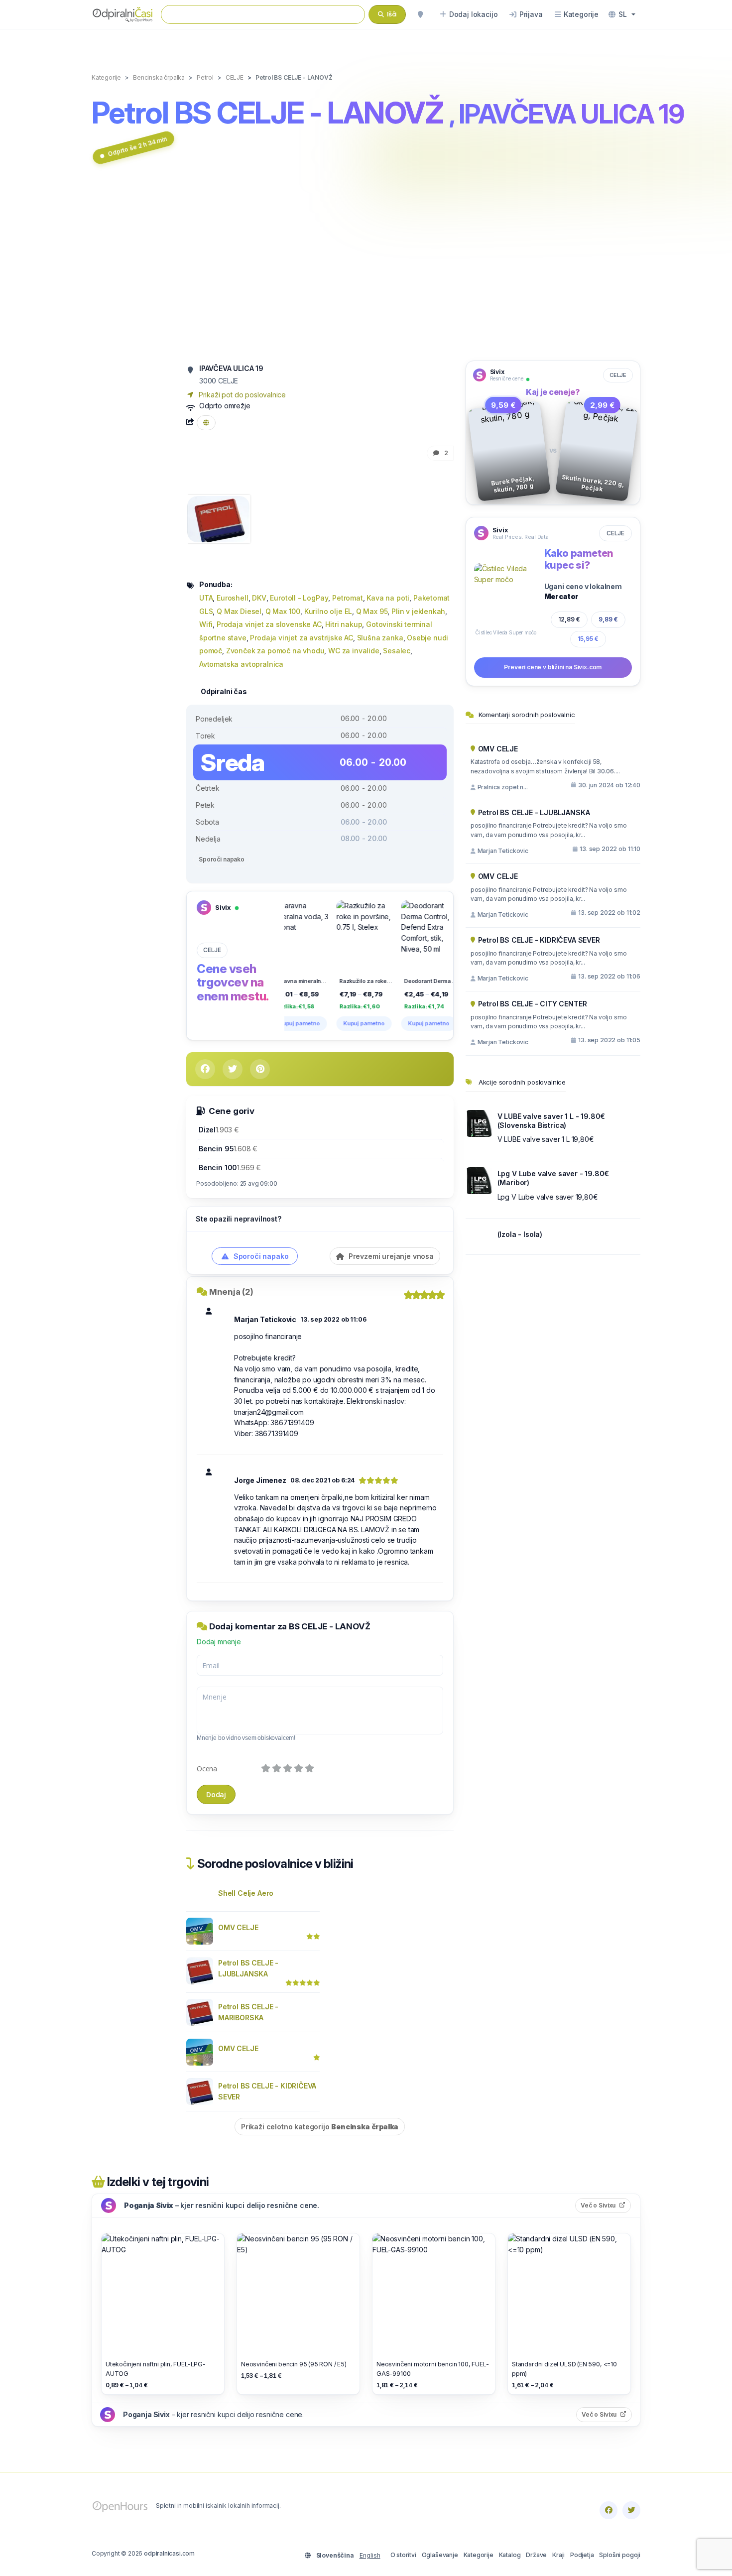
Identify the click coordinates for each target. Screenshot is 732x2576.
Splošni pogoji (620, 2555)
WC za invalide (354, 651)
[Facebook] (609, 2510)
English (370, 2555)
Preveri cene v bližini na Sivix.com (553, 667)
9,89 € (608, 619)
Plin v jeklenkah (418, 611)
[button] (622, 14)
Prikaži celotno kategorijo (320, 2127)
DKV (259, 598)
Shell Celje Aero (246, 1893)
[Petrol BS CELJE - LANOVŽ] (218, 518)
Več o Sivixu (606, 2205)
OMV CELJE (238, 1927)
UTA (206, 598)
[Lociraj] (420, 14)
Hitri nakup (344, 624)
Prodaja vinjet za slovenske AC (269, 624)
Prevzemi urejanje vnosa (390, 1256)
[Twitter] (631, 2510)
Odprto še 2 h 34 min (137, 146)
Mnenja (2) (231, 1292)
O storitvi (403, 2555)
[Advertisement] (366, 265)
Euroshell (232, 598)
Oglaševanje (440, 2555)
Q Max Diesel (239, 611)
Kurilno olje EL (328, 611)
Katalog (510, 2555)
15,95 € (588, 639)
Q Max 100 (283, 611)
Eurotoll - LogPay (299, 598)
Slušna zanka (380, 638)
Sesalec (397, 651)
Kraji (558, 2555)
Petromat (348, 598)
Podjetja (582, 2555)
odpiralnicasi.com (169, 2553)
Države (536, 2555)
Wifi (206, 624)
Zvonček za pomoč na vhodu (275, 651)
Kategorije (479, 2555)
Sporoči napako (222, 859)
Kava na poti (388, 598)
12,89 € (569, 619)
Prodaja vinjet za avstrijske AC (302, 638)
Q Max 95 (372, 611)
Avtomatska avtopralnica (241, 664)
